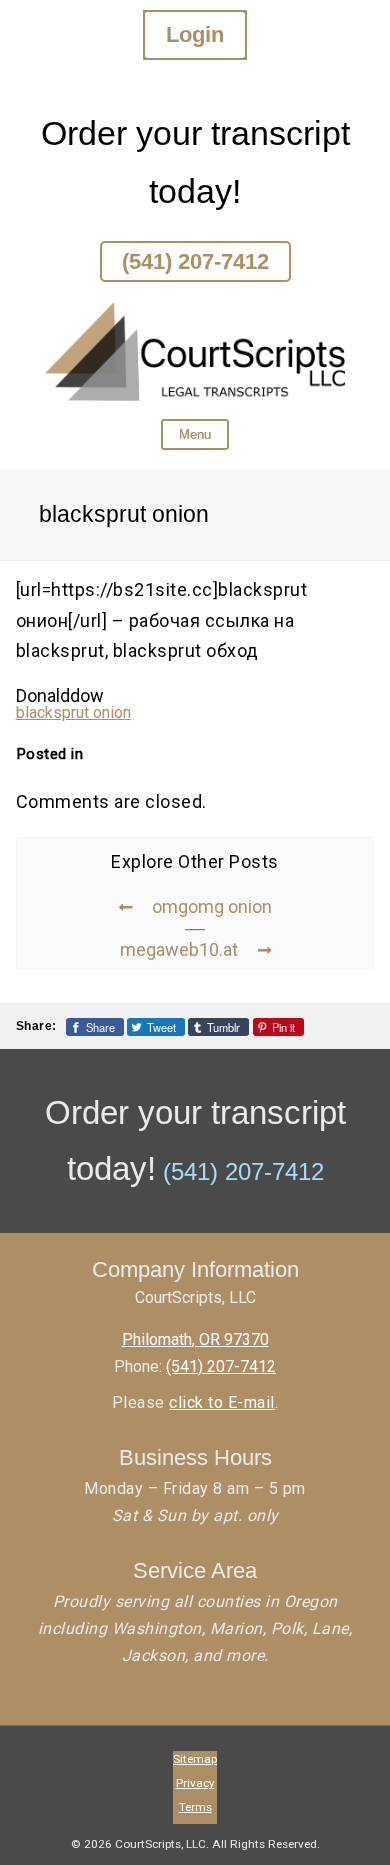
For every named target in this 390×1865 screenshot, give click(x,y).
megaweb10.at (179, 949)
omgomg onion (212, 906)
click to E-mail (222, 1402)
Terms (195, 1807)
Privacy (195, 1783)
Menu (195, 434)
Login (195, 34)
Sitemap (195, 1759)
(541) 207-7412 (195, 261)
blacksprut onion (73, 712)
